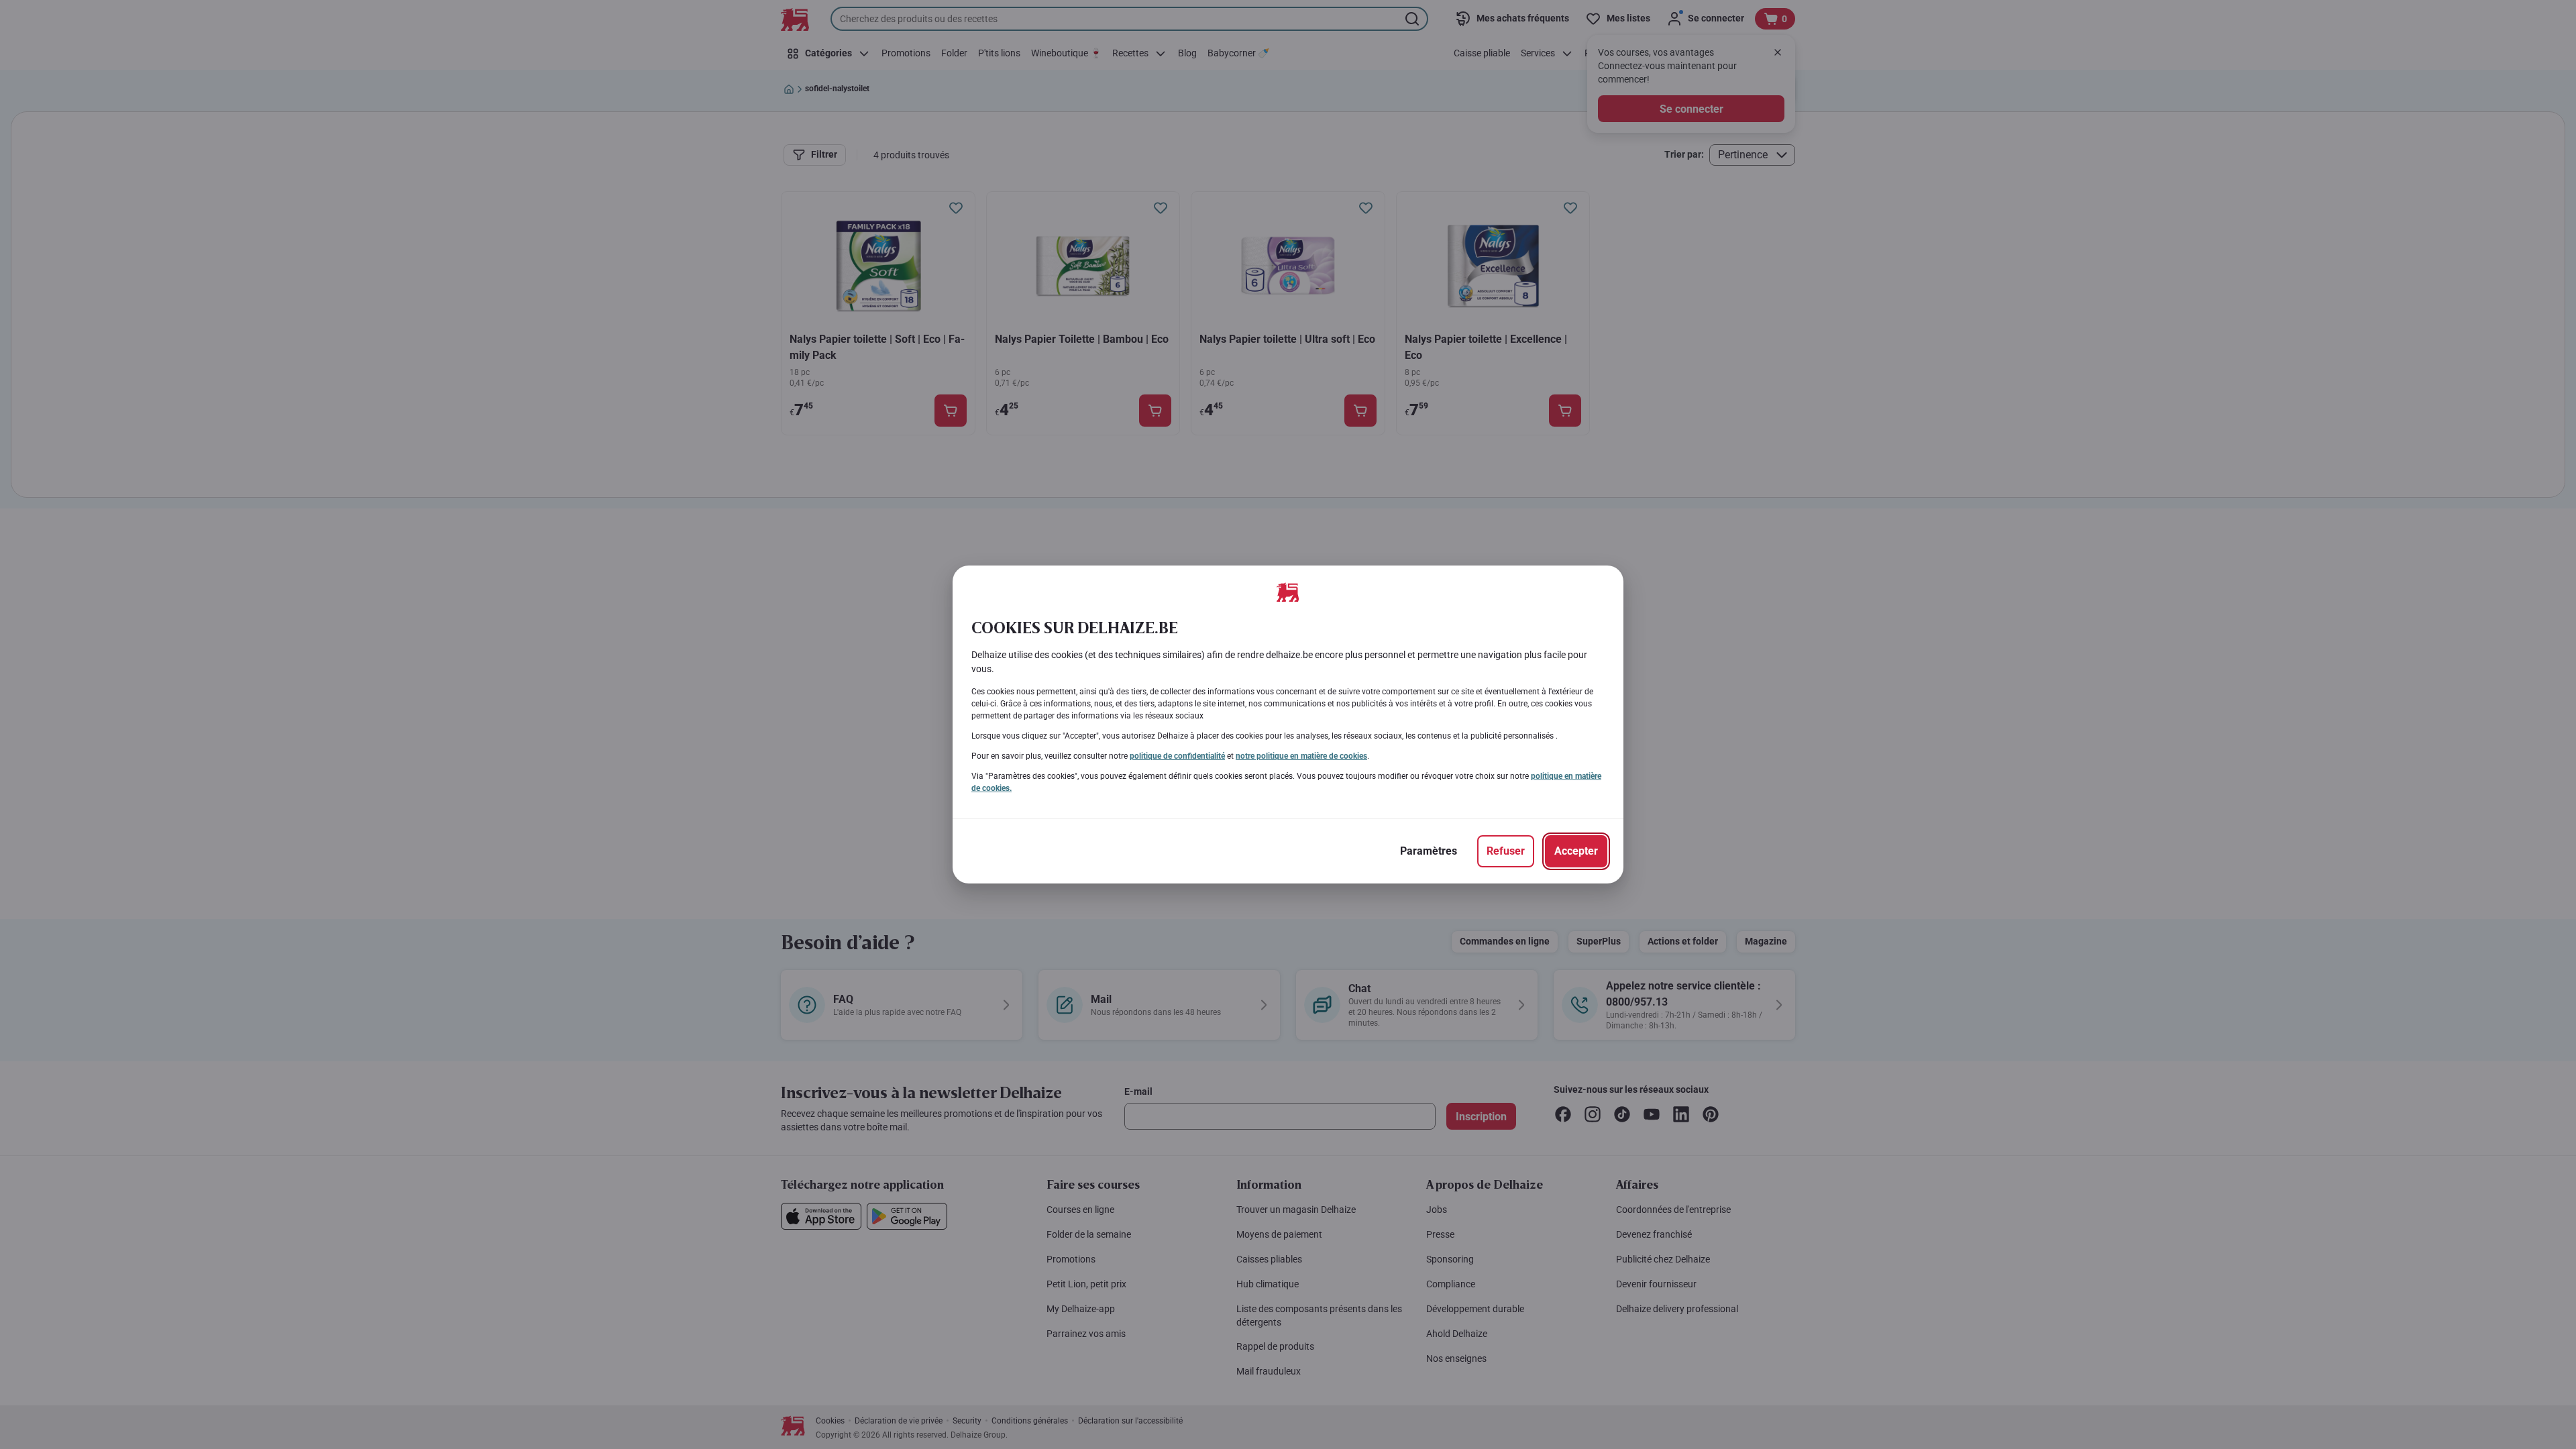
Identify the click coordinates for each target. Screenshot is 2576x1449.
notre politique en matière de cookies (1301, 756)
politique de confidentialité (1177, 756)
